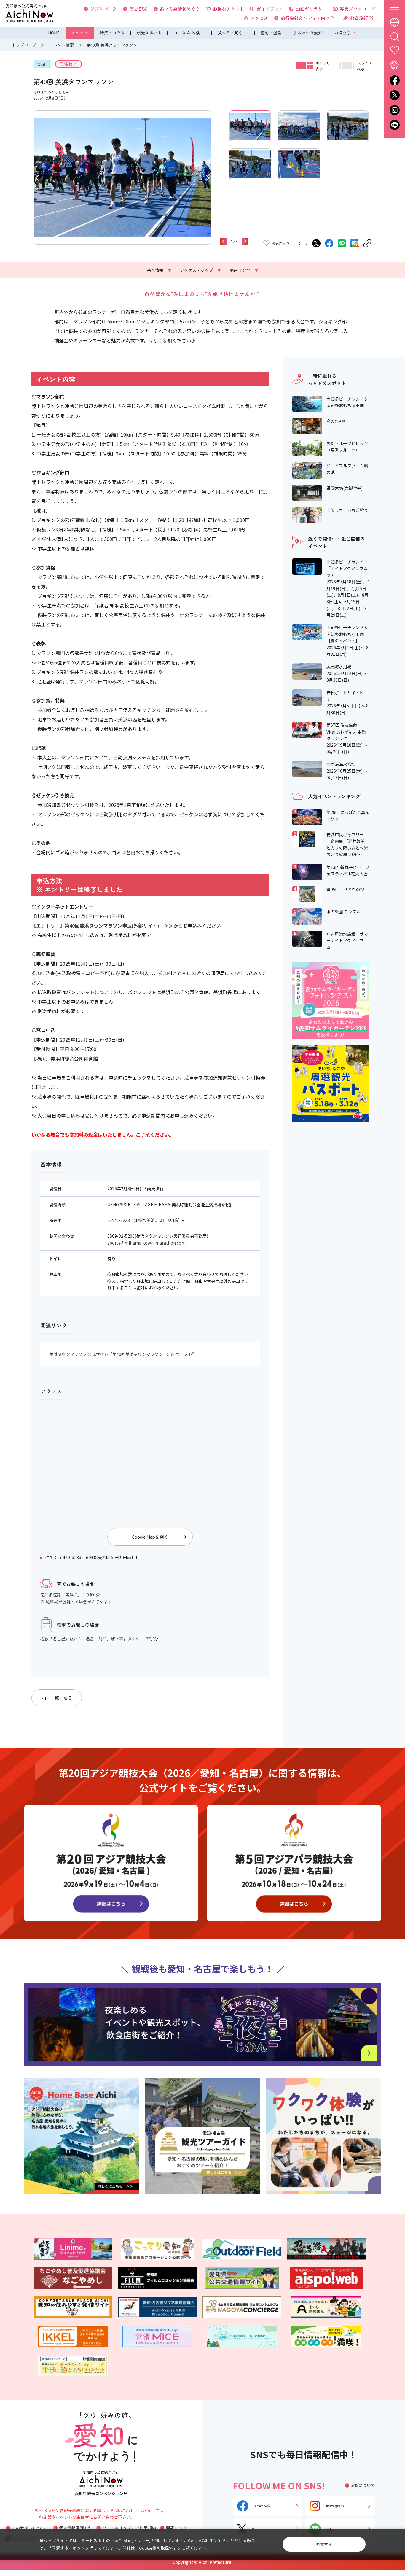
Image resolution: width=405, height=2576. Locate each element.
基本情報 (159, 270)
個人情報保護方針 (76, 2528)
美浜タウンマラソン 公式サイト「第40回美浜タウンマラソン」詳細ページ (118, 1354)
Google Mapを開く (150, 1537)
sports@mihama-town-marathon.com (146, 1243)
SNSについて (363, 2485)
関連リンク (244, 270)
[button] (37, 177)
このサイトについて (31, 2528)
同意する (324, 2544)
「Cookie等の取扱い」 (156, 2548)
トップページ (24, 45)
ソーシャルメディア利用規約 (129, 2528)
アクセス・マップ (201, 270)
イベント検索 (61, 45)
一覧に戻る (61, 1698)
